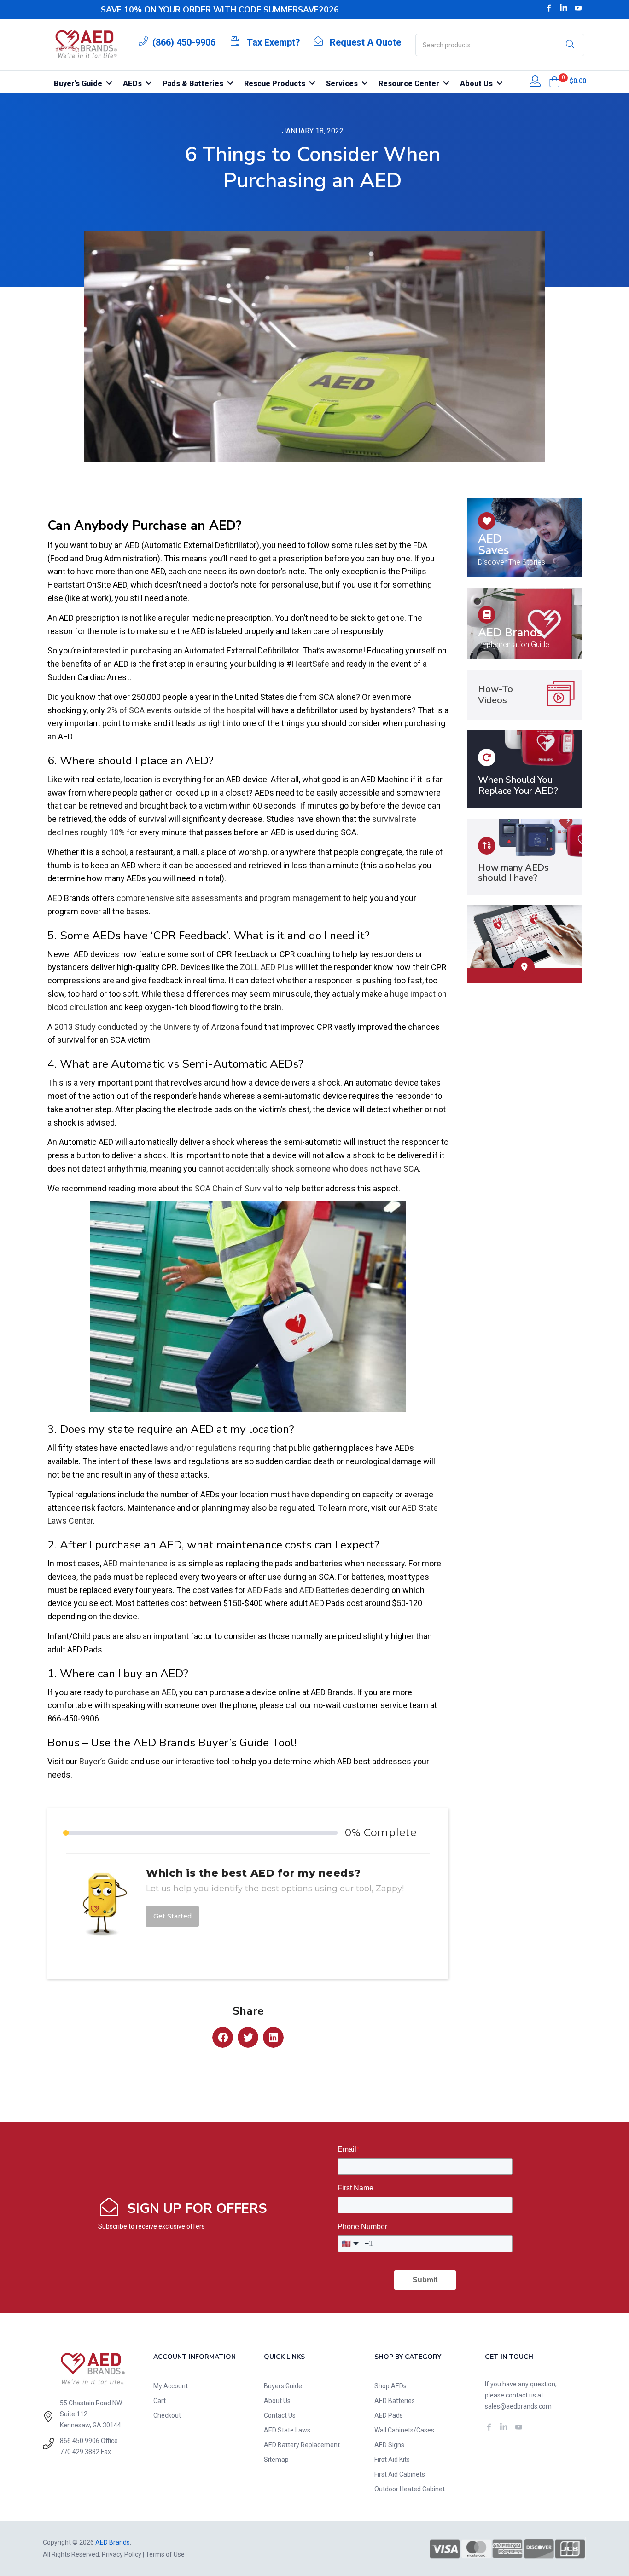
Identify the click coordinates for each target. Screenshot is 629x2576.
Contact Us (280, 2415)
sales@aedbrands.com (518, 2406)
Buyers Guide (283, 2386)
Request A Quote (365, 42)
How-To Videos (495, 695)
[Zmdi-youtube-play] (578, 8)
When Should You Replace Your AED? (518, 785)
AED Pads (265, 1590)
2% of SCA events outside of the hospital (180, 710)
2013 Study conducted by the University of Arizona (147, 1027)
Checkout (167, 2415)
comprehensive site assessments (180, 898)
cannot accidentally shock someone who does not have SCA (308, 1169)
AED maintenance (134, 1563)
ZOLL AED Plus (267, 967)
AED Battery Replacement (302, 2445)
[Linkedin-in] (564, 8)
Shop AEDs (390, 2386)
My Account (171, 2386)
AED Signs (389, 2445)
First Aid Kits (392, 2460)
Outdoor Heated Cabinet (410, 2489)
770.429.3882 (80, 2452)
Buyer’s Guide (104, 1761)
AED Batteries (324, 1590)
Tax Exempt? (274, 42)
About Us (277, 2401)
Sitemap (276, 2460)
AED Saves (494, 545)
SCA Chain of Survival (234, 1188)
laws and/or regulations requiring (210, 1448)
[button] (554, 82)
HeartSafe (311, 664)
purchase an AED (145, 1692)
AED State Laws (287, 2430)
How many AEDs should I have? (513, 873)
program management (300, 898)
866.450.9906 (80, 2441)
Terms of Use (165, 2554)
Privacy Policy (122, 2554)
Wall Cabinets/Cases (404, 2430)
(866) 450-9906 (184, 42)
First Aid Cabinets (400, 2474)
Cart (160, 2401)
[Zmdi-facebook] (549, 8)
